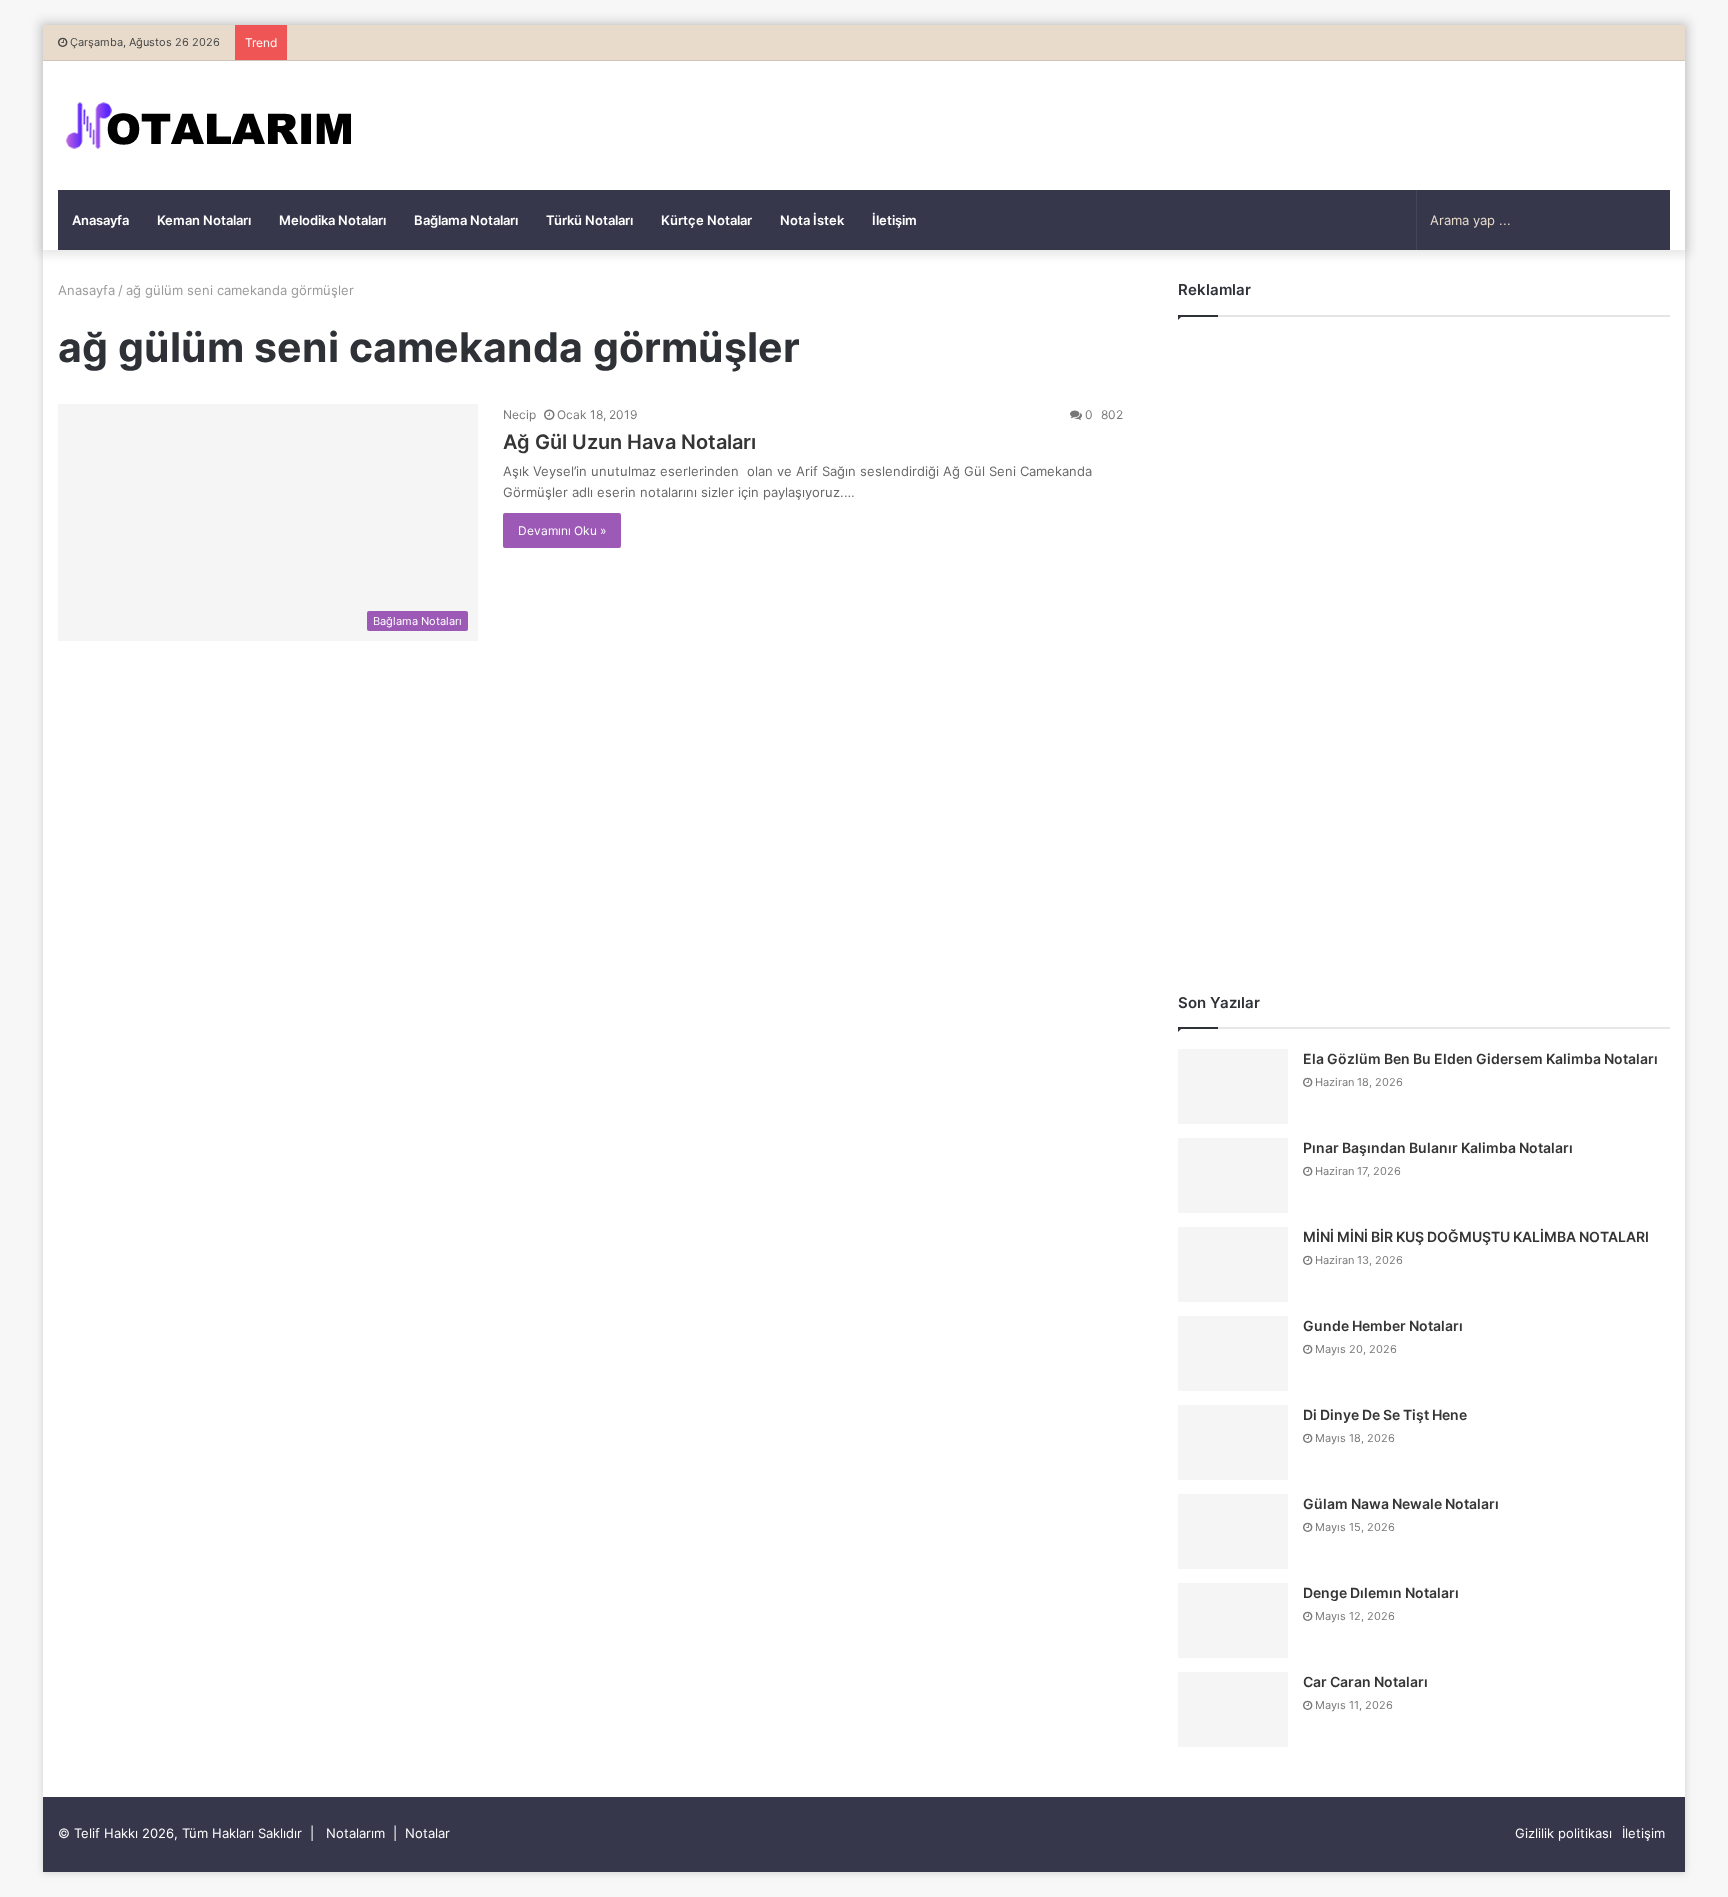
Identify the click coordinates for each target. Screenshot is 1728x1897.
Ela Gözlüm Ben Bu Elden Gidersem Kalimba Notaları (1480, 1058)
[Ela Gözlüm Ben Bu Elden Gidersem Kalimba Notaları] (1233, 1086)
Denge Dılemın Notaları (1381, 1592)
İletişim (894, 220)
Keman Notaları (204, 220)
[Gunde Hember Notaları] (1233, 1353)
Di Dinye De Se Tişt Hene (1385, 1414)
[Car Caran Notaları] (1233, 1709)
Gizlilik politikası (1563, 1833)
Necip (519, 414)
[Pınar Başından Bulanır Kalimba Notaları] (1233, 1175)
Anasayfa (100, 220)
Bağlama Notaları (466, 220)
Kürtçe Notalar (706, 220)
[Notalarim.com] (208, 125)
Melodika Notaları (332, 220)
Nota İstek (812, 220)
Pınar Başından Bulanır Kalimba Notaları (1438, 1147)
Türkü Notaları (589, 220)
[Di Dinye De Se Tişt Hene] (1233, 1442)
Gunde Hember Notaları (1383, 1325)
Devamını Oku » (562, 530)
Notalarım (355, 1833)
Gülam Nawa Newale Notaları (1401, 1503)
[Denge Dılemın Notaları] (1233, 1620)
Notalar (427, 1833)
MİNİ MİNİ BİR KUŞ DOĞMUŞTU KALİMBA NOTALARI (1476, 1236)
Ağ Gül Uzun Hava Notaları (629, 442)
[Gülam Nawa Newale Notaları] (1233, 1531)
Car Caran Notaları (1365, 1681)
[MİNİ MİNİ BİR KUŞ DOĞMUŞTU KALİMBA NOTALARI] (1233, 1264)
